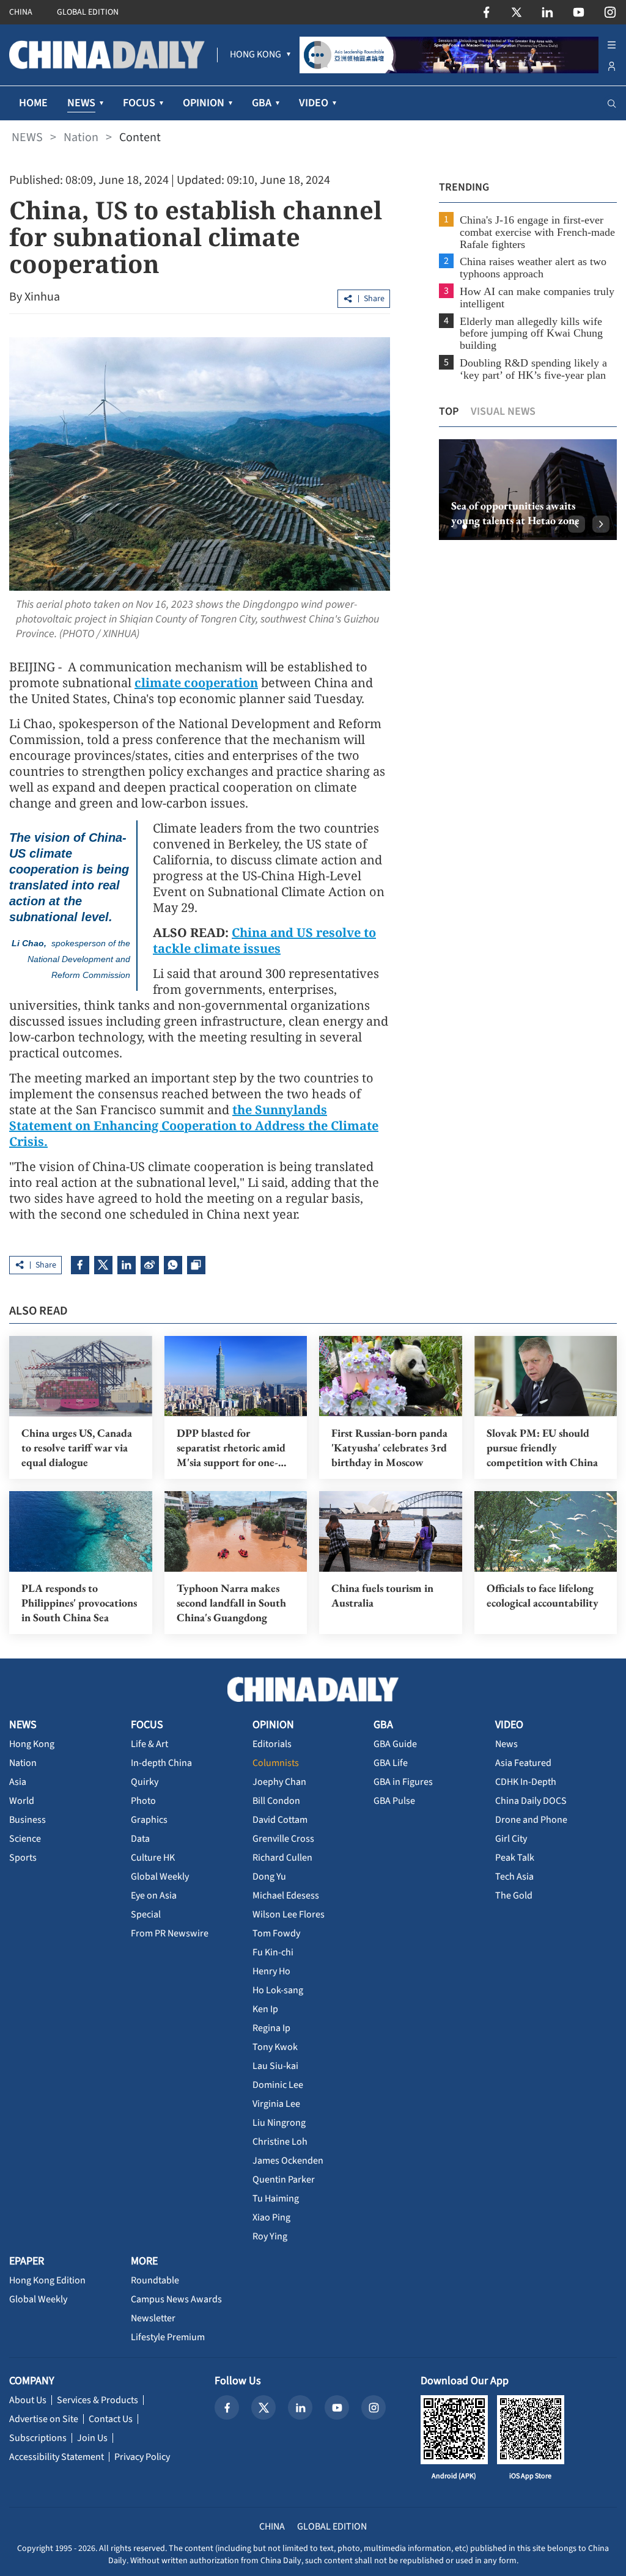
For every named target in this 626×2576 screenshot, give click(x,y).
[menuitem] (256, 55)
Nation (81, 137)
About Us (28, 2400)
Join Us (92, 2438)
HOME (33, 103)
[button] (455, 527)
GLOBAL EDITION (88, 12)
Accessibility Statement (57, 2457)
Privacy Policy (142, 2457)
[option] (528, 490)
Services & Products (98, 2400)
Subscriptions (38, 2438)
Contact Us (111, 2419)
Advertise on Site (44, 2419)
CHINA (21, 12)
